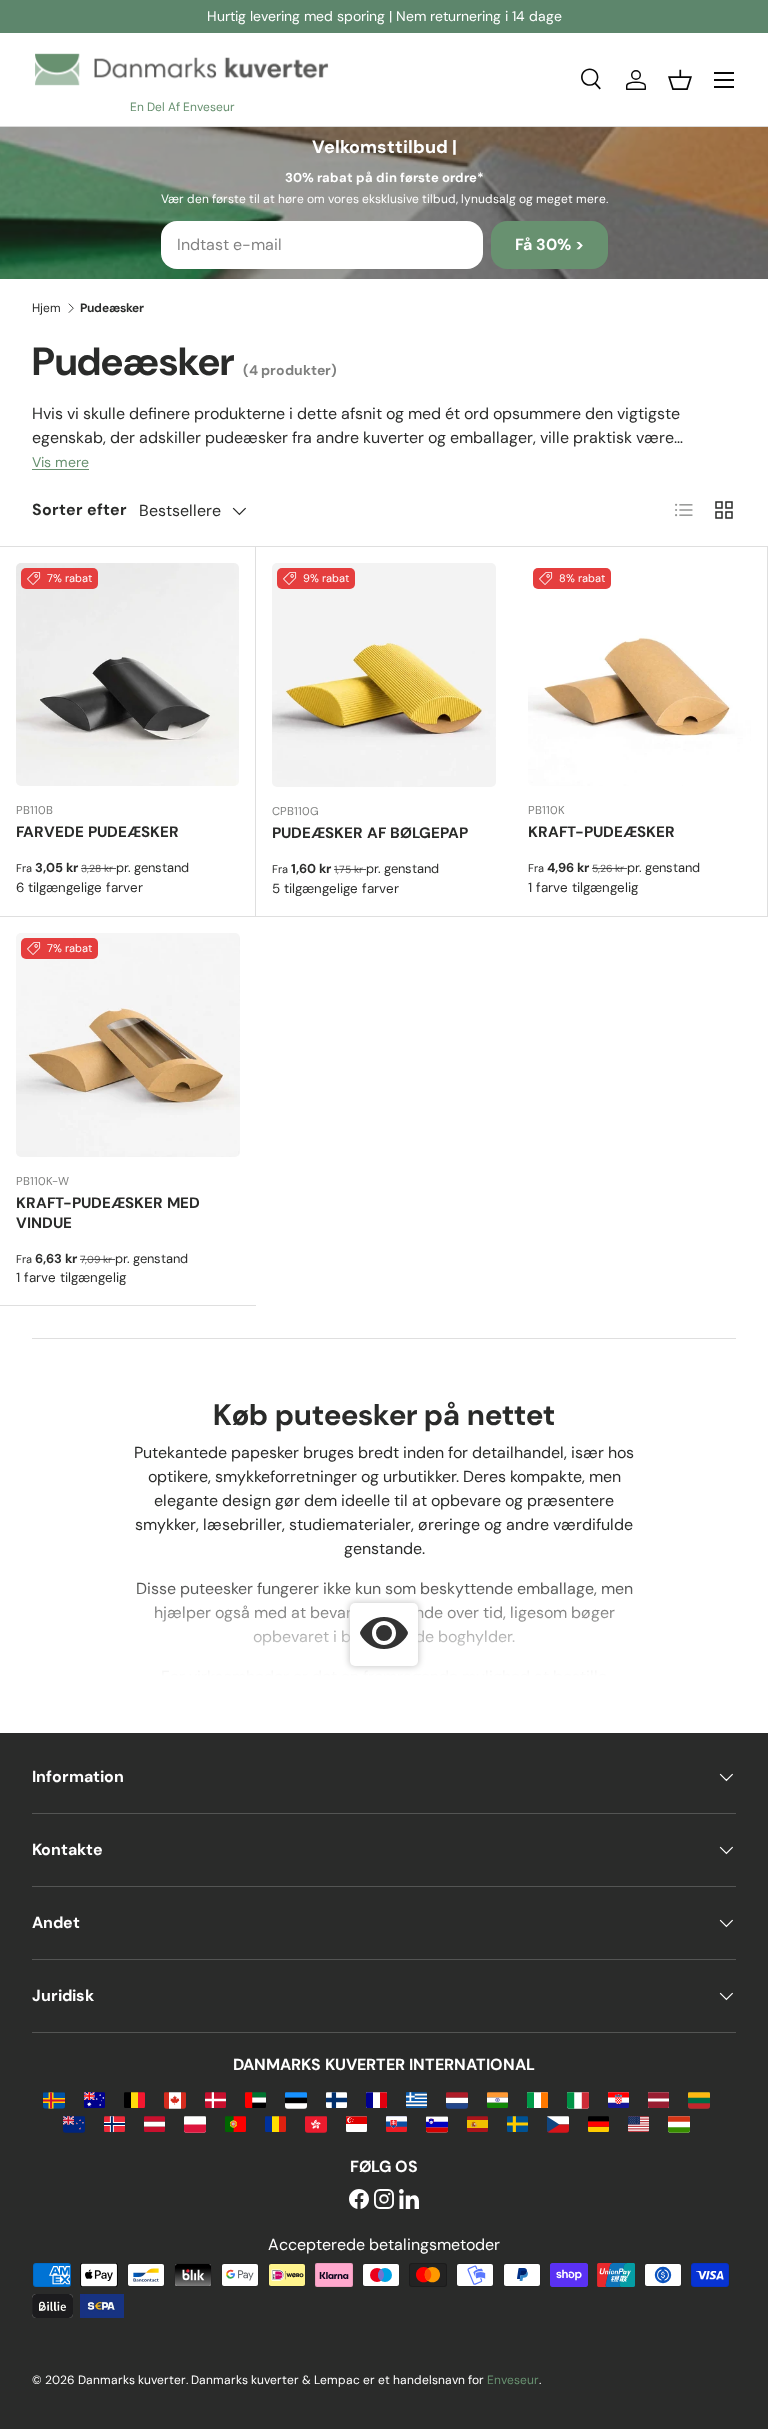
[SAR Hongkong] (315, 2122)
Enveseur (513, 2380)
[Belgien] (134, 2098)
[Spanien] (477, 2122)
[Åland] (53, 2098)
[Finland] (336, 2098)
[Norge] (114, 2122)
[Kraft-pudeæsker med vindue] (128, 1045)
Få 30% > (549, 244)
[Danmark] (215, 2098)
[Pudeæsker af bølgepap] (384, 675)
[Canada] (174, 2098)
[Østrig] (154, 2122)
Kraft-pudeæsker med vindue (108, 1213)
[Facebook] (359, 2200)
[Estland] (295, 2098)
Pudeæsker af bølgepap (370, 833)
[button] (680, 80)
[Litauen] (698, 2098)
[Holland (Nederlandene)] (456, 2098)
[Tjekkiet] (557, 2122)
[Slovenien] (436, 2122)
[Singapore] (356, 2122)
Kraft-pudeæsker (601, 832)
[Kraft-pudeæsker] (639, 674)
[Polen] (194, 2122)
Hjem (46, 308)
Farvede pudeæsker (97, 832)
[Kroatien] (618, 2098)
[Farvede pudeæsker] (127, 674)
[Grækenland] (416, 2098)
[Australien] (94, 2098)
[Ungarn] (678, 2122)
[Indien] (497, 2098)
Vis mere (60, 462)
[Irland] (537, 2098)
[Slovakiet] (396, 2122)
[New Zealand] (73, 2122)
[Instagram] (384, 2200)
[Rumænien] (275, 2122)
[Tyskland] (598, 2122)
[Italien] (577, 2098)
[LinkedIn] (409, 2200)
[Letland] (658, 2098)
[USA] (638, 2122)
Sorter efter (79, 509)
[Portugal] (235, 2122)
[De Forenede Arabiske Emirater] (255, 2098)
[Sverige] (517, 2122)
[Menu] (724, 80)
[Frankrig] (376, 2098)
